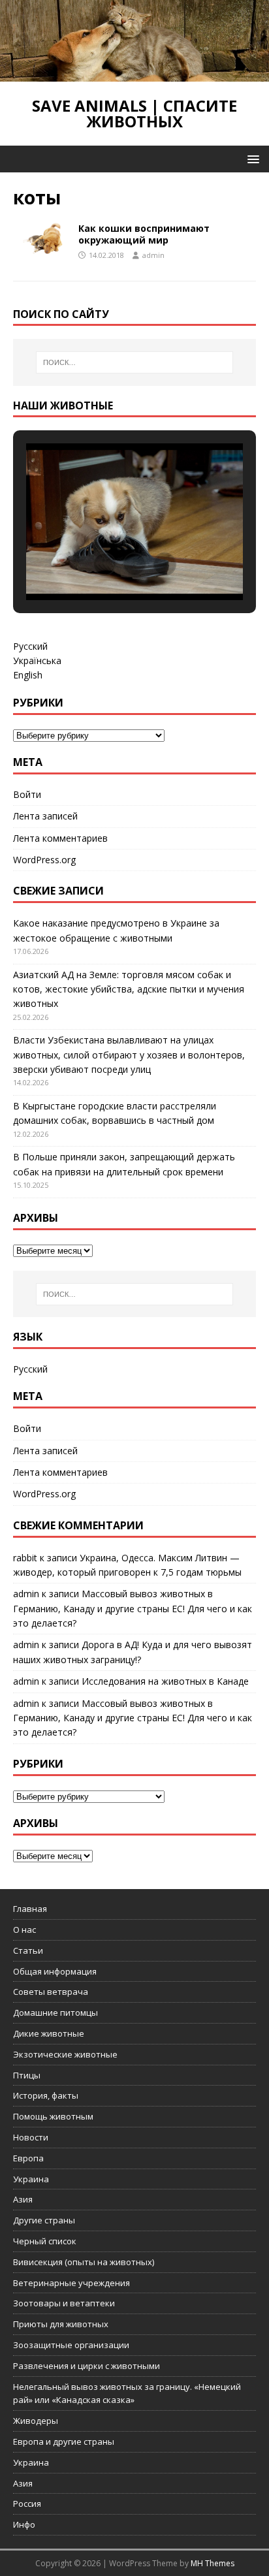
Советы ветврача (51, 1992)
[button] (251, 158)
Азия (23, 2199)
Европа (28, 2158)
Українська (37, 660)
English (28, 675)
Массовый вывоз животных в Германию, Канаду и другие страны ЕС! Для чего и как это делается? (133, 1608)
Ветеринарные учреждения (71, 2283)
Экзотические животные (65, 2054)
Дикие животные (49, 2033)
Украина (31, 2179)
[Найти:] (135, 362)
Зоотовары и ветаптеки (64, 2303)
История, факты (46, 2095)
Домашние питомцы (55, 2012)
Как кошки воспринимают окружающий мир (144, 234)
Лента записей (45, 816)
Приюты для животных (61, 2324)
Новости (31, 2137)
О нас (24, 1930)
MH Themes (213, 2563)
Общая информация (55, 1971)
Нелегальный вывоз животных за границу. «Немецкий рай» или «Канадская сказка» (127, 2393)
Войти (27, 794)
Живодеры (36, 2421)
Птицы (27, 2075)
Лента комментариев (60, 838)
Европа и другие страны (64, 2441)
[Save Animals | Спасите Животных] (134, 74)
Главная (30, 1909)
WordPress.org (44, 860)
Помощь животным (53, 2116)
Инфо (24, 2524)
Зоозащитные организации (71, 2345)
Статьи (28, 1950)
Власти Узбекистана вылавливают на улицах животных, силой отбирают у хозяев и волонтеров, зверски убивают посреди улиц (129, 1055)
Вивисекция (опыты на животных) (84, 2262)
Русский (30, 646)
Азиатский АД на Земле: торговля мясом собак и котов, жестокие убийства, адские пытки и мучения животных (129, 989)
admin (153, 255)
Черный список (45, 2241)
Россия (27, 2504)
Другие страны (44, 2220)
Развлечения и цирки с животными (87, 2366)
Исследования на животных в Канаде (165, 1681)
